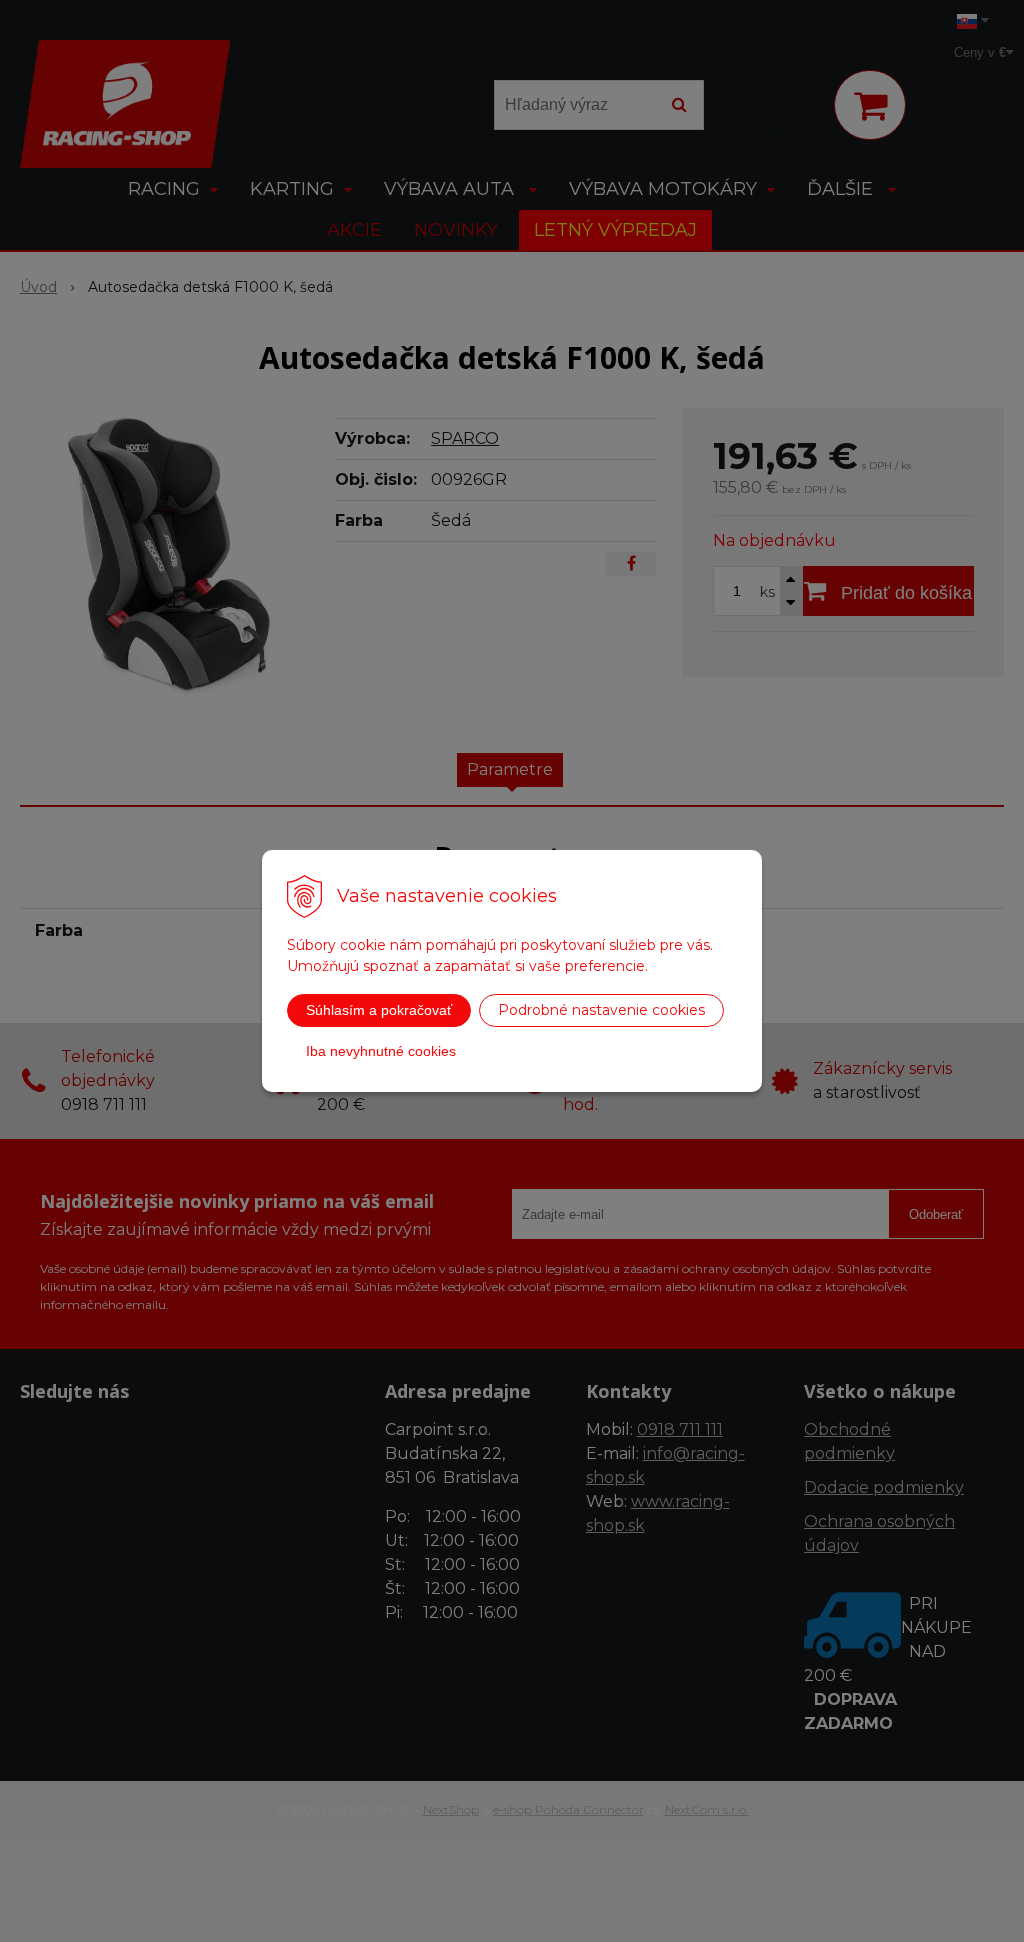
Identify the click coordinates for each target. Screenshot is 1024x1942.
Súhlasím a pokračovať (379, 1010)
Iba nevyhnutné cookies (381, 1051)
